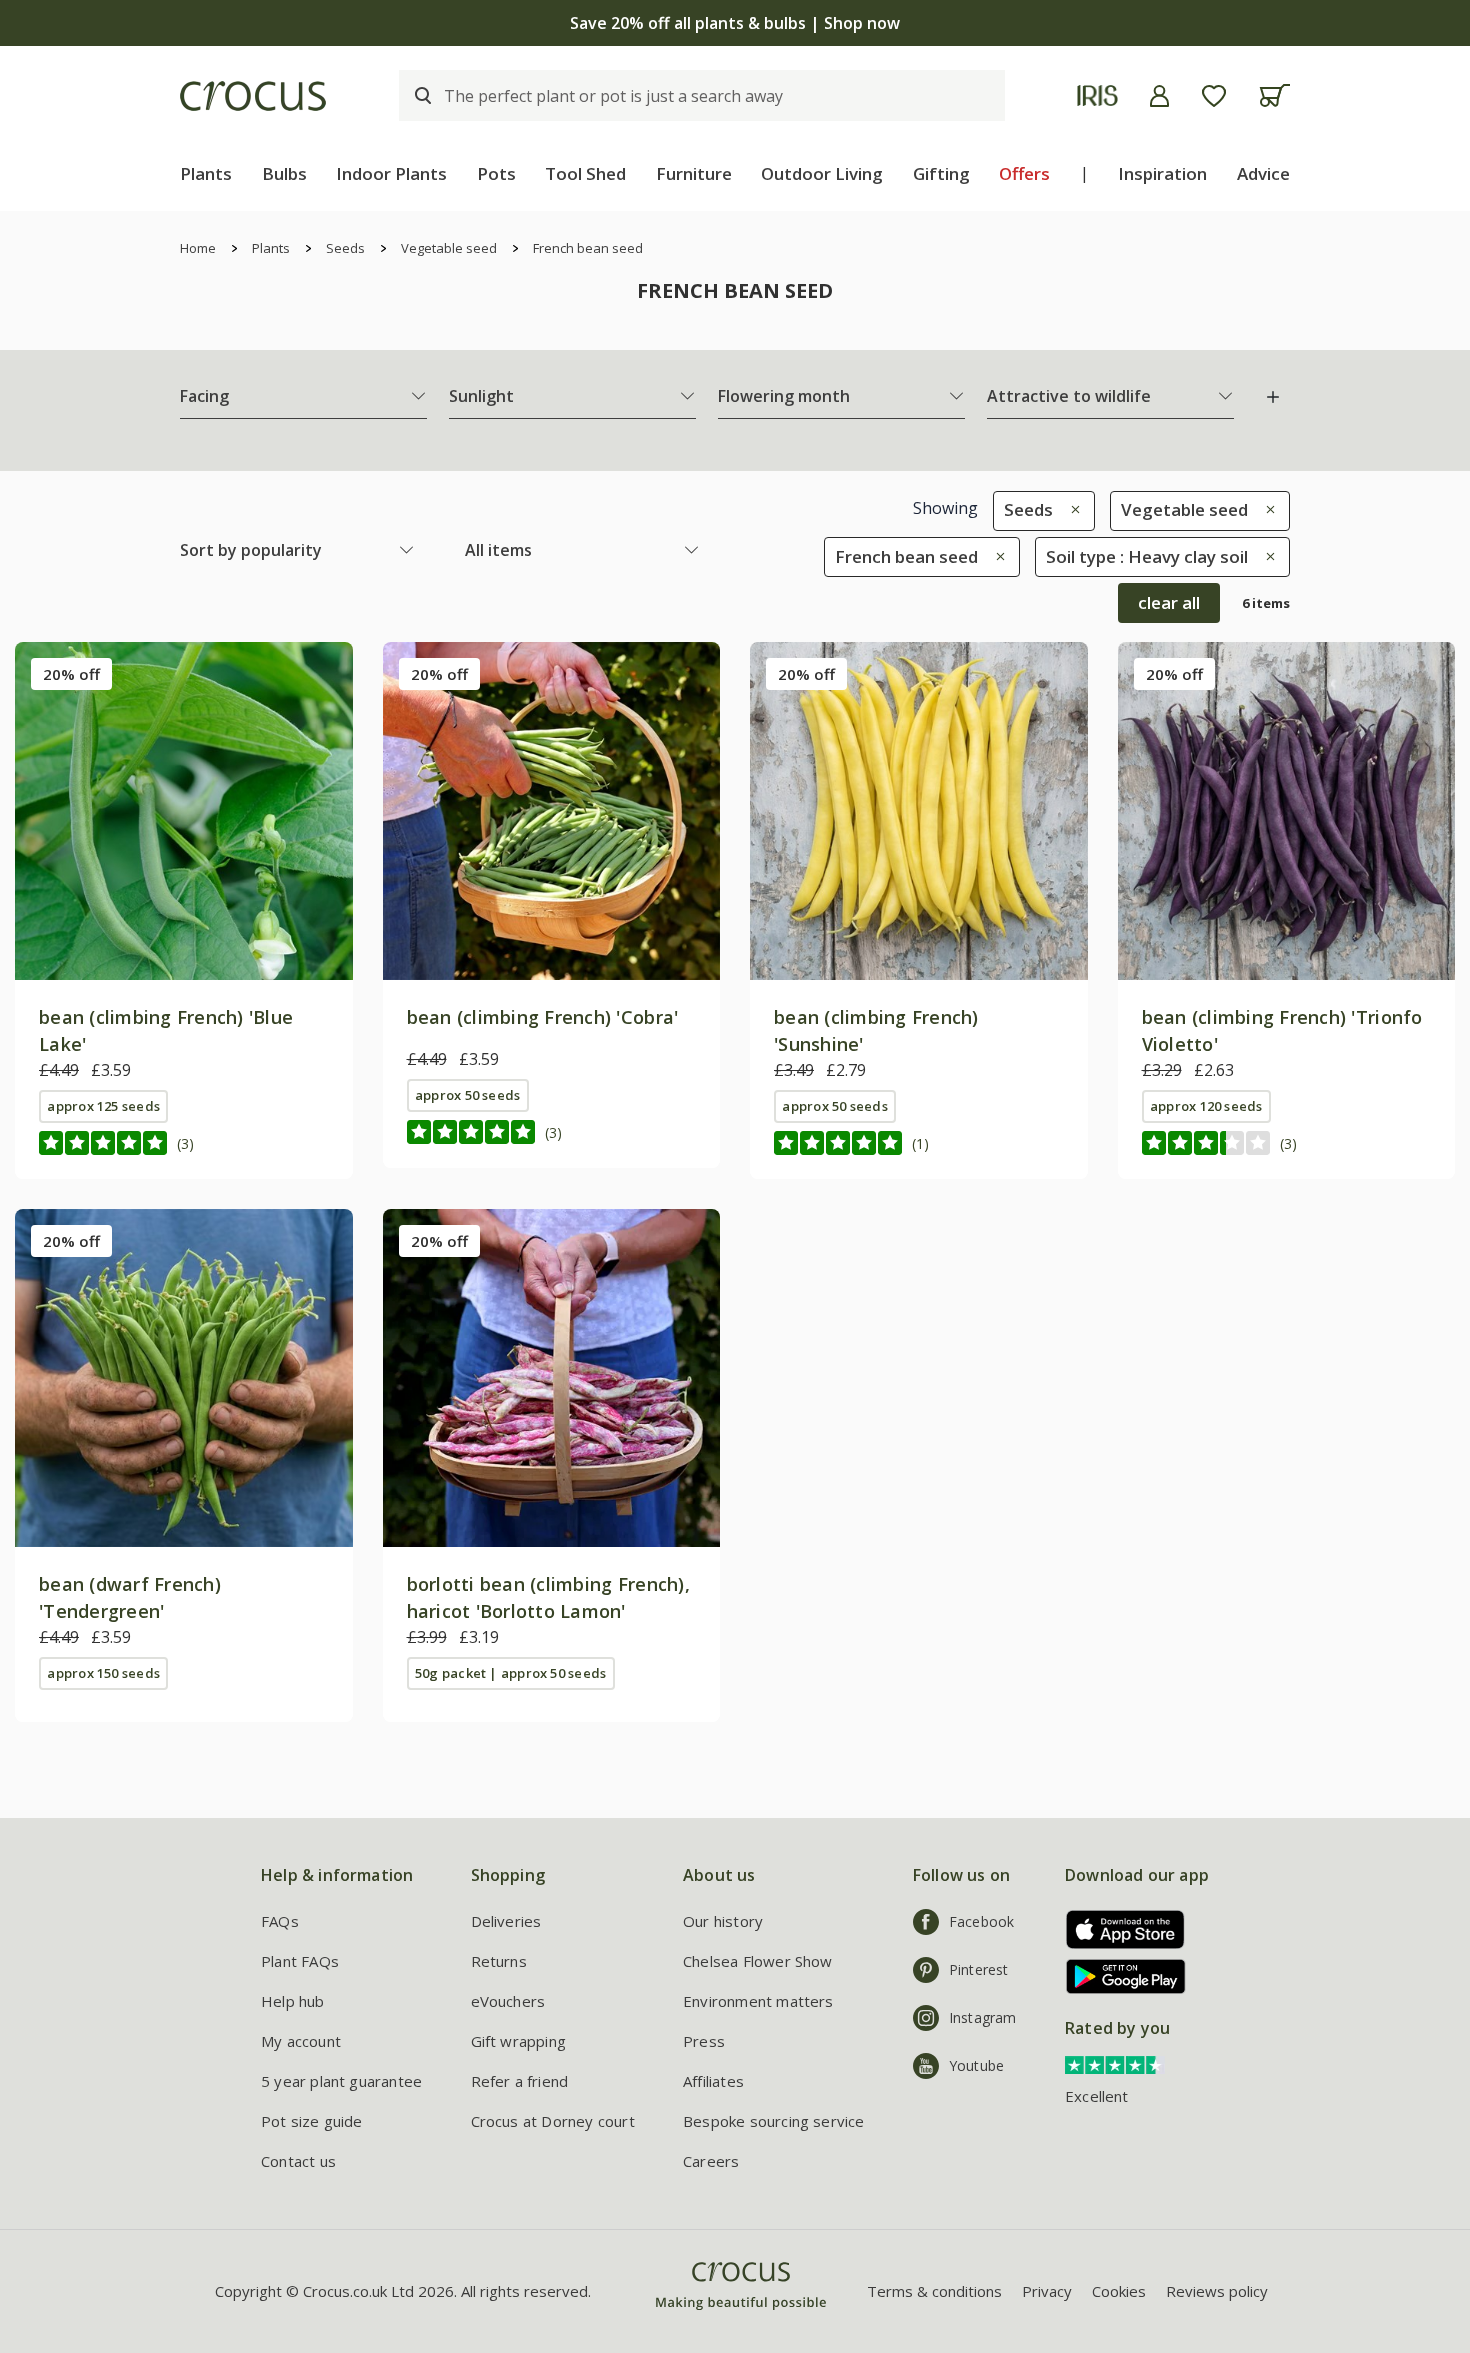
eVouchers (508, 2001)
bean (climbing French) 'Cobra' (543, 1017)
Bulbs (284, 173)
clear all (1169, 602)
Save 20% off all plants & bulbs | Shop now (735, 23)
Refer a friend (520, 2081)
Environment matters (758, 2001)
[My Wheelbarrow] (1274, 95)
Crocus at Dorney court (553, 2121)
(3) (185, 1143)
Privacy (1047, 2291)
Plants (206, 173)
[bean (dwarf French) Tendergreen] (184, 1378)
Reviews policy (1217, 2291)
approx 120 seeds (1206, 1106)
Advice (1263, 173)
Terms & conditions (934, 2291)
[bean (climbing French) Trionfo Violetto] (1287, 811)
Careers (711, 2161)
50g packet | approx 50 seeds (510, 1673)
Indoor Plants (391, 173)
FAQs (280, 1921)
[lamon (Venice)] (552, 1378)
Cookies (1119, 2291)
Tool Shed (585, 173)
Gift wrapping (518, 2041)
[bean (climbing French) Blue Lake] (184, 811)
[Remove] (1070, 509)
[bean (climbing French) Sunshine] (919, 811)
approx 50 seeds (467, 1095)
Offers (1024, 173)
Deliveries (506, 1921)
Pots (496, 173)
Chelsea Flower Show (758, 1961)
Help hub (293, 2001)
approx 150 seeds (103, 1673)
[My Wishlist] (1214, 96)
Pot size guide (312, 2121)
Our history (723, 1921)
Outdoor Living (822, 173)
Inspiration (1162, 173)
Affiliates (713, 2081)
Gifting (941, 173)
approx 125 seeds (103, 1106)
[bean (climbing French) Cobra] (552, 811)
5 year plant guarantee (341, 2081)
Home (198, 248)
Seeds (345, 248)
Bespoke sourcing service (774, 2121)
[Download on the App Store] (1118, 1929)
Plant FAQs (300, 1961)
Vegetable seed (449, 248)
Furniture (694, 173)
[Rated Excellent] (1115, 2064)
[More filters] (1273, 397)
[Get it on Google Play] (1118, 1976)
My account (301, 2041)
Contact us (298, 2161)
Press (704, 2041)
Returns (499, 1961)
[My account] (1159, 96)
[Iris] (1097, 95)
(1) (920, 1143)
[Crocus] (253, 96)
